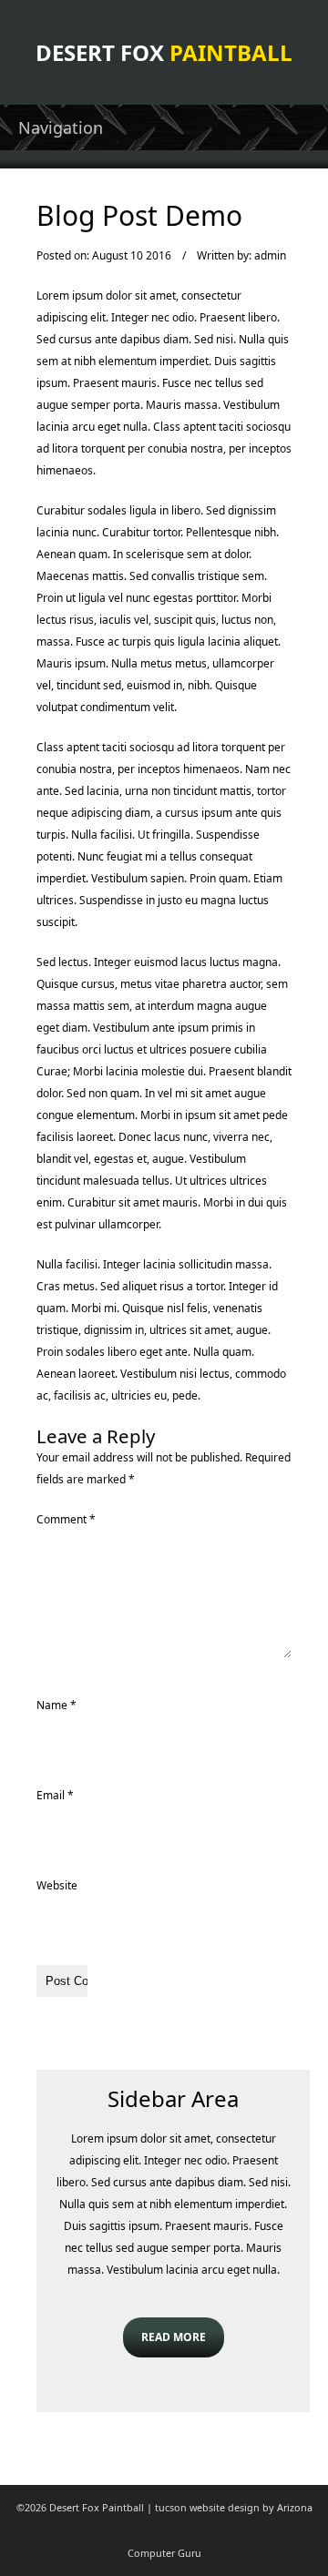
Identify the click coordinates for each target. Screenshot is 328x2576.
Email (55, 1795)
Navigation (61, 127)
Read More (174, 2337)
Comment (66, 1519)
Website (57, 1885)
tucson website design (207, 2507)
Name (56, 1705)
